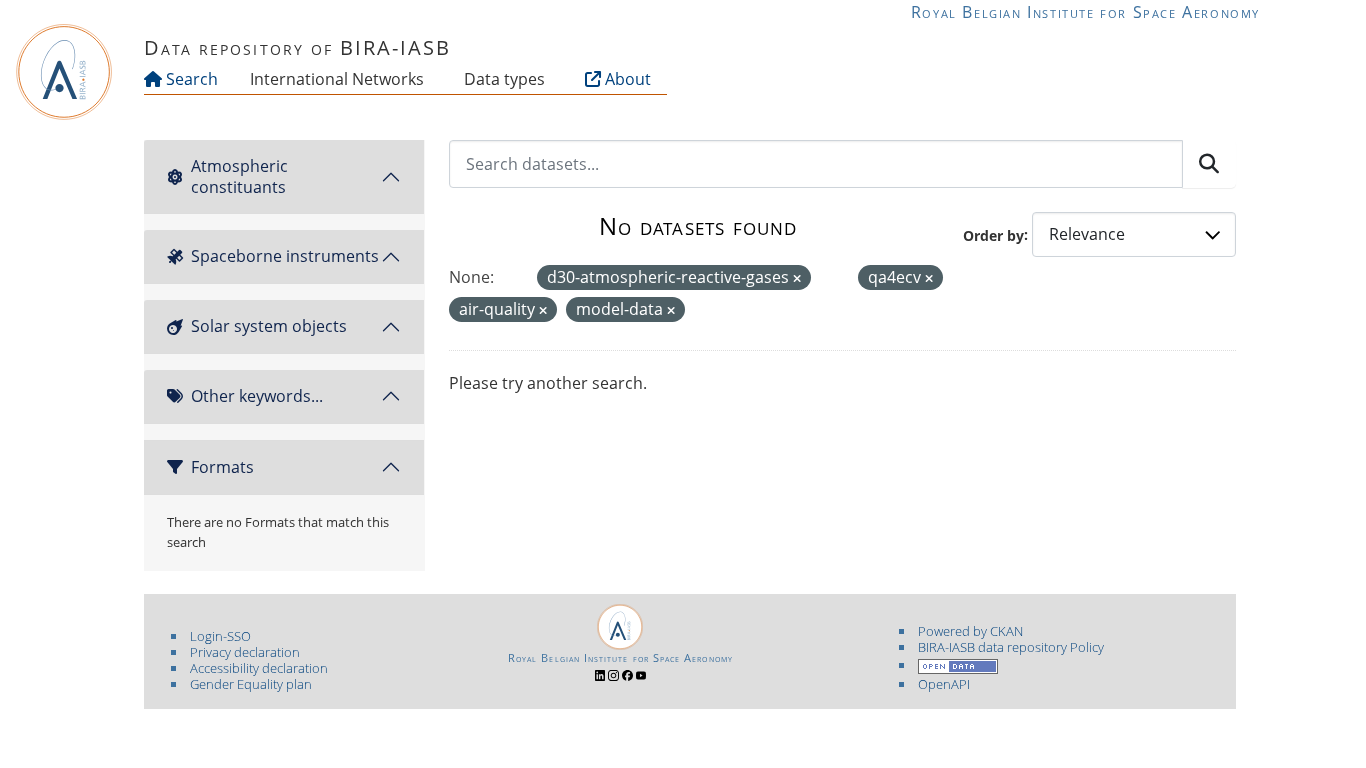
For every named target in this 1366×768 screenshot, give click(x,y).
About (626, 79)
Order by (993, 234)
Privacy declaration (245, 652)
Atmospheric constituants (239, 176)
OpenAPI (944, 684)
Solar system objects (269, 326)
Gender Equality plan (251, 684)
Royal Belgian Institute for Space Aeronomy (1085, 12)
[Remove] (797, 278)
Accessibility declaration (259, 668)
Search (190, 79)
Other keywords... (257, 396)
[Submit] (1209, 164)
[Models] (428, 79)
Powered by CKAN (970, 631)
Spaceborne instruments (285, 256)
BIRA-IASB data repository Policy (1011, 647)
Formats (222, 467)
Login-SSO (220, 636)
